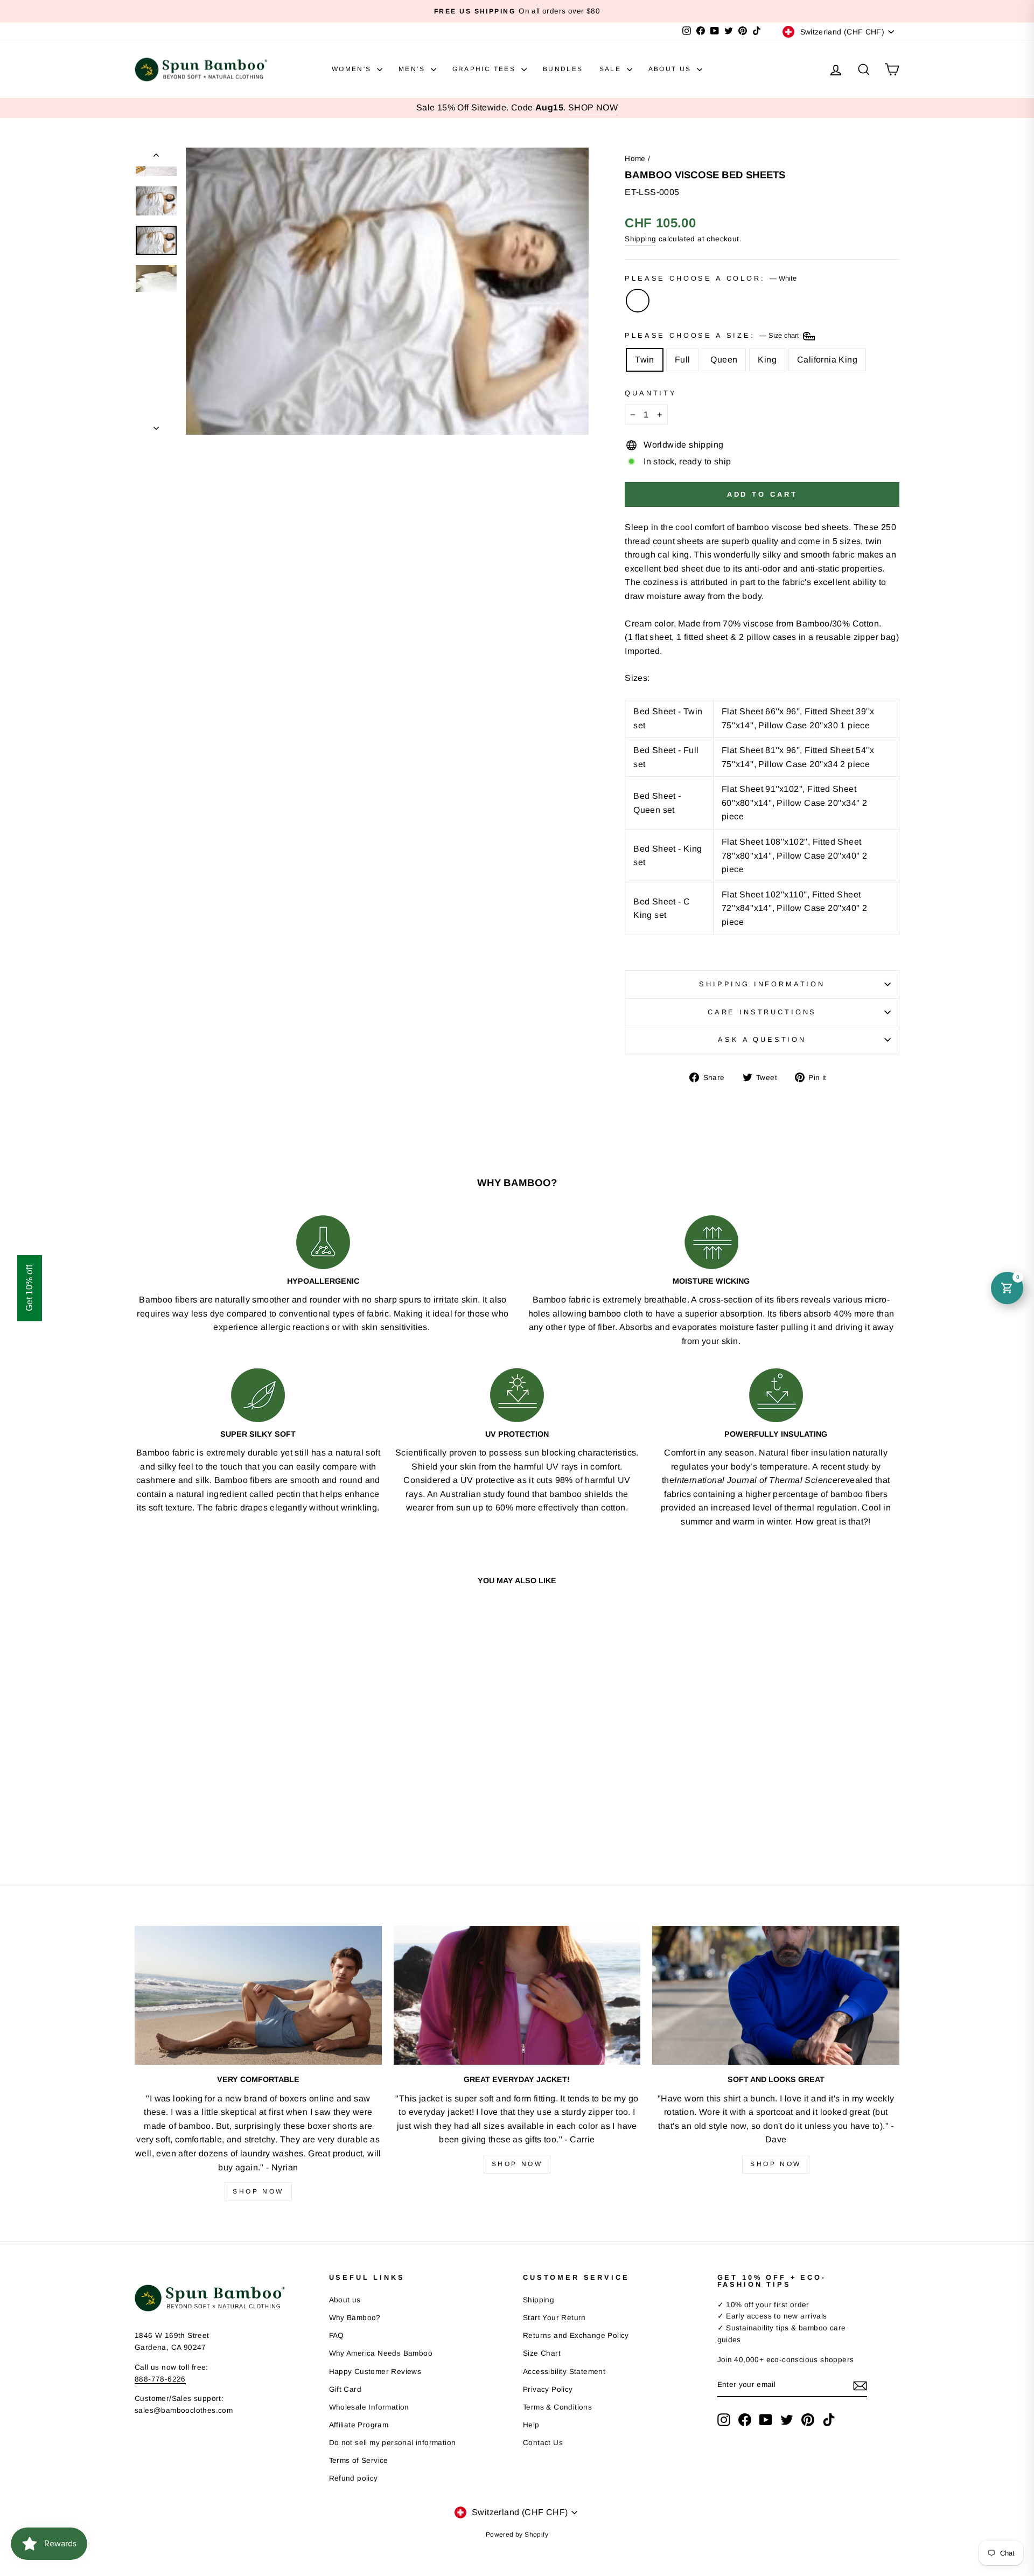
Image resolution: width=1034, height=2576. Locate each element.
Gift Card (345, 2389)
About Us (672, 69)
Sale (612, 69)
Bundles (563, 69)
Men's (413, 69)
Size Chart (542, 2353)
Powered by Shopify (517, 2535)
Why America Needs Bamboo (381, 2353)
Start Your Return (554, 2318)
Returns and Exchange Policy (576, 2335)
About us (345, 2300)
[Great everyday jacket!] (517, 1995)
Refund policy (354, 2478)
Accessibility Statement (564, 2372)
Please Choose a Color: (710, 278)
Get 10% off (29, 1288)
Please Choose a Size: (713, 335)
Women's (353, 69)
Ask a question (762, 1039)
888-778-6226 (160, 2379)
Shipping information (762, 984)
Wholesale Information (369, 2407)
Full (683, 360)
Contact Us (543, 2443)
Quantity (651, 393)
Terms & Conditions (557, 2407)
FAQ (337, 2335)
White (638, 301)
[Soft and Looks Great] (776, 1995)
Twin (645, 360)
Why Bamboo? (355, 2318)
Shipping (640, 239)
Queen (724, 360)
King (767, 360)
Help (531, 2425)
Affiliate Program (359, 2425)
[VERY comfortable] (258, 1995)
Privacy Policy (548, 2389)
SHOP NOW (593, 107)
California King (827, 360)
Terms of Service (359, 2460)
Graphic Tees (485, 69)
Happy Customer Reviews (375, 2372)
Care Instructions (762, 1012)
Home (635, 159)
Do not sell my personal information (393, 2443)
